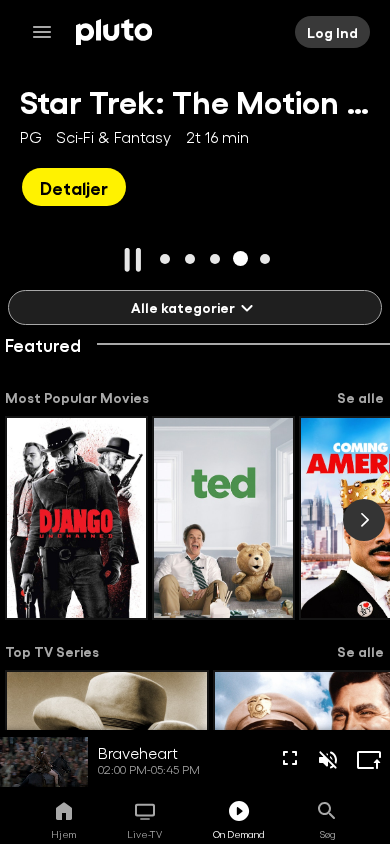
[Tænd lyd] (328, 760)
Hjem (63, 834)
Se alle (360, 397)
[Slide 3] (215, 258)
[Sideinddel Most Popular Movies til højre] (364, 520)
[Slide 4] (240, 258)
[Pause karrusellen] (133, 260)
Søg (327, 834)
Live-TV (144, 834)
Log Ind (332, 32)
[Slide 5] (265, 258)
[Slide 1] (165, 258)
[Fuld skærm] (290, 758)
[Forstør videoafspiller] (369, 760)
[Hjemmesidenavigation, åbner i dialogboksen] (48, 32)
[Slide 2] (190, 258)
